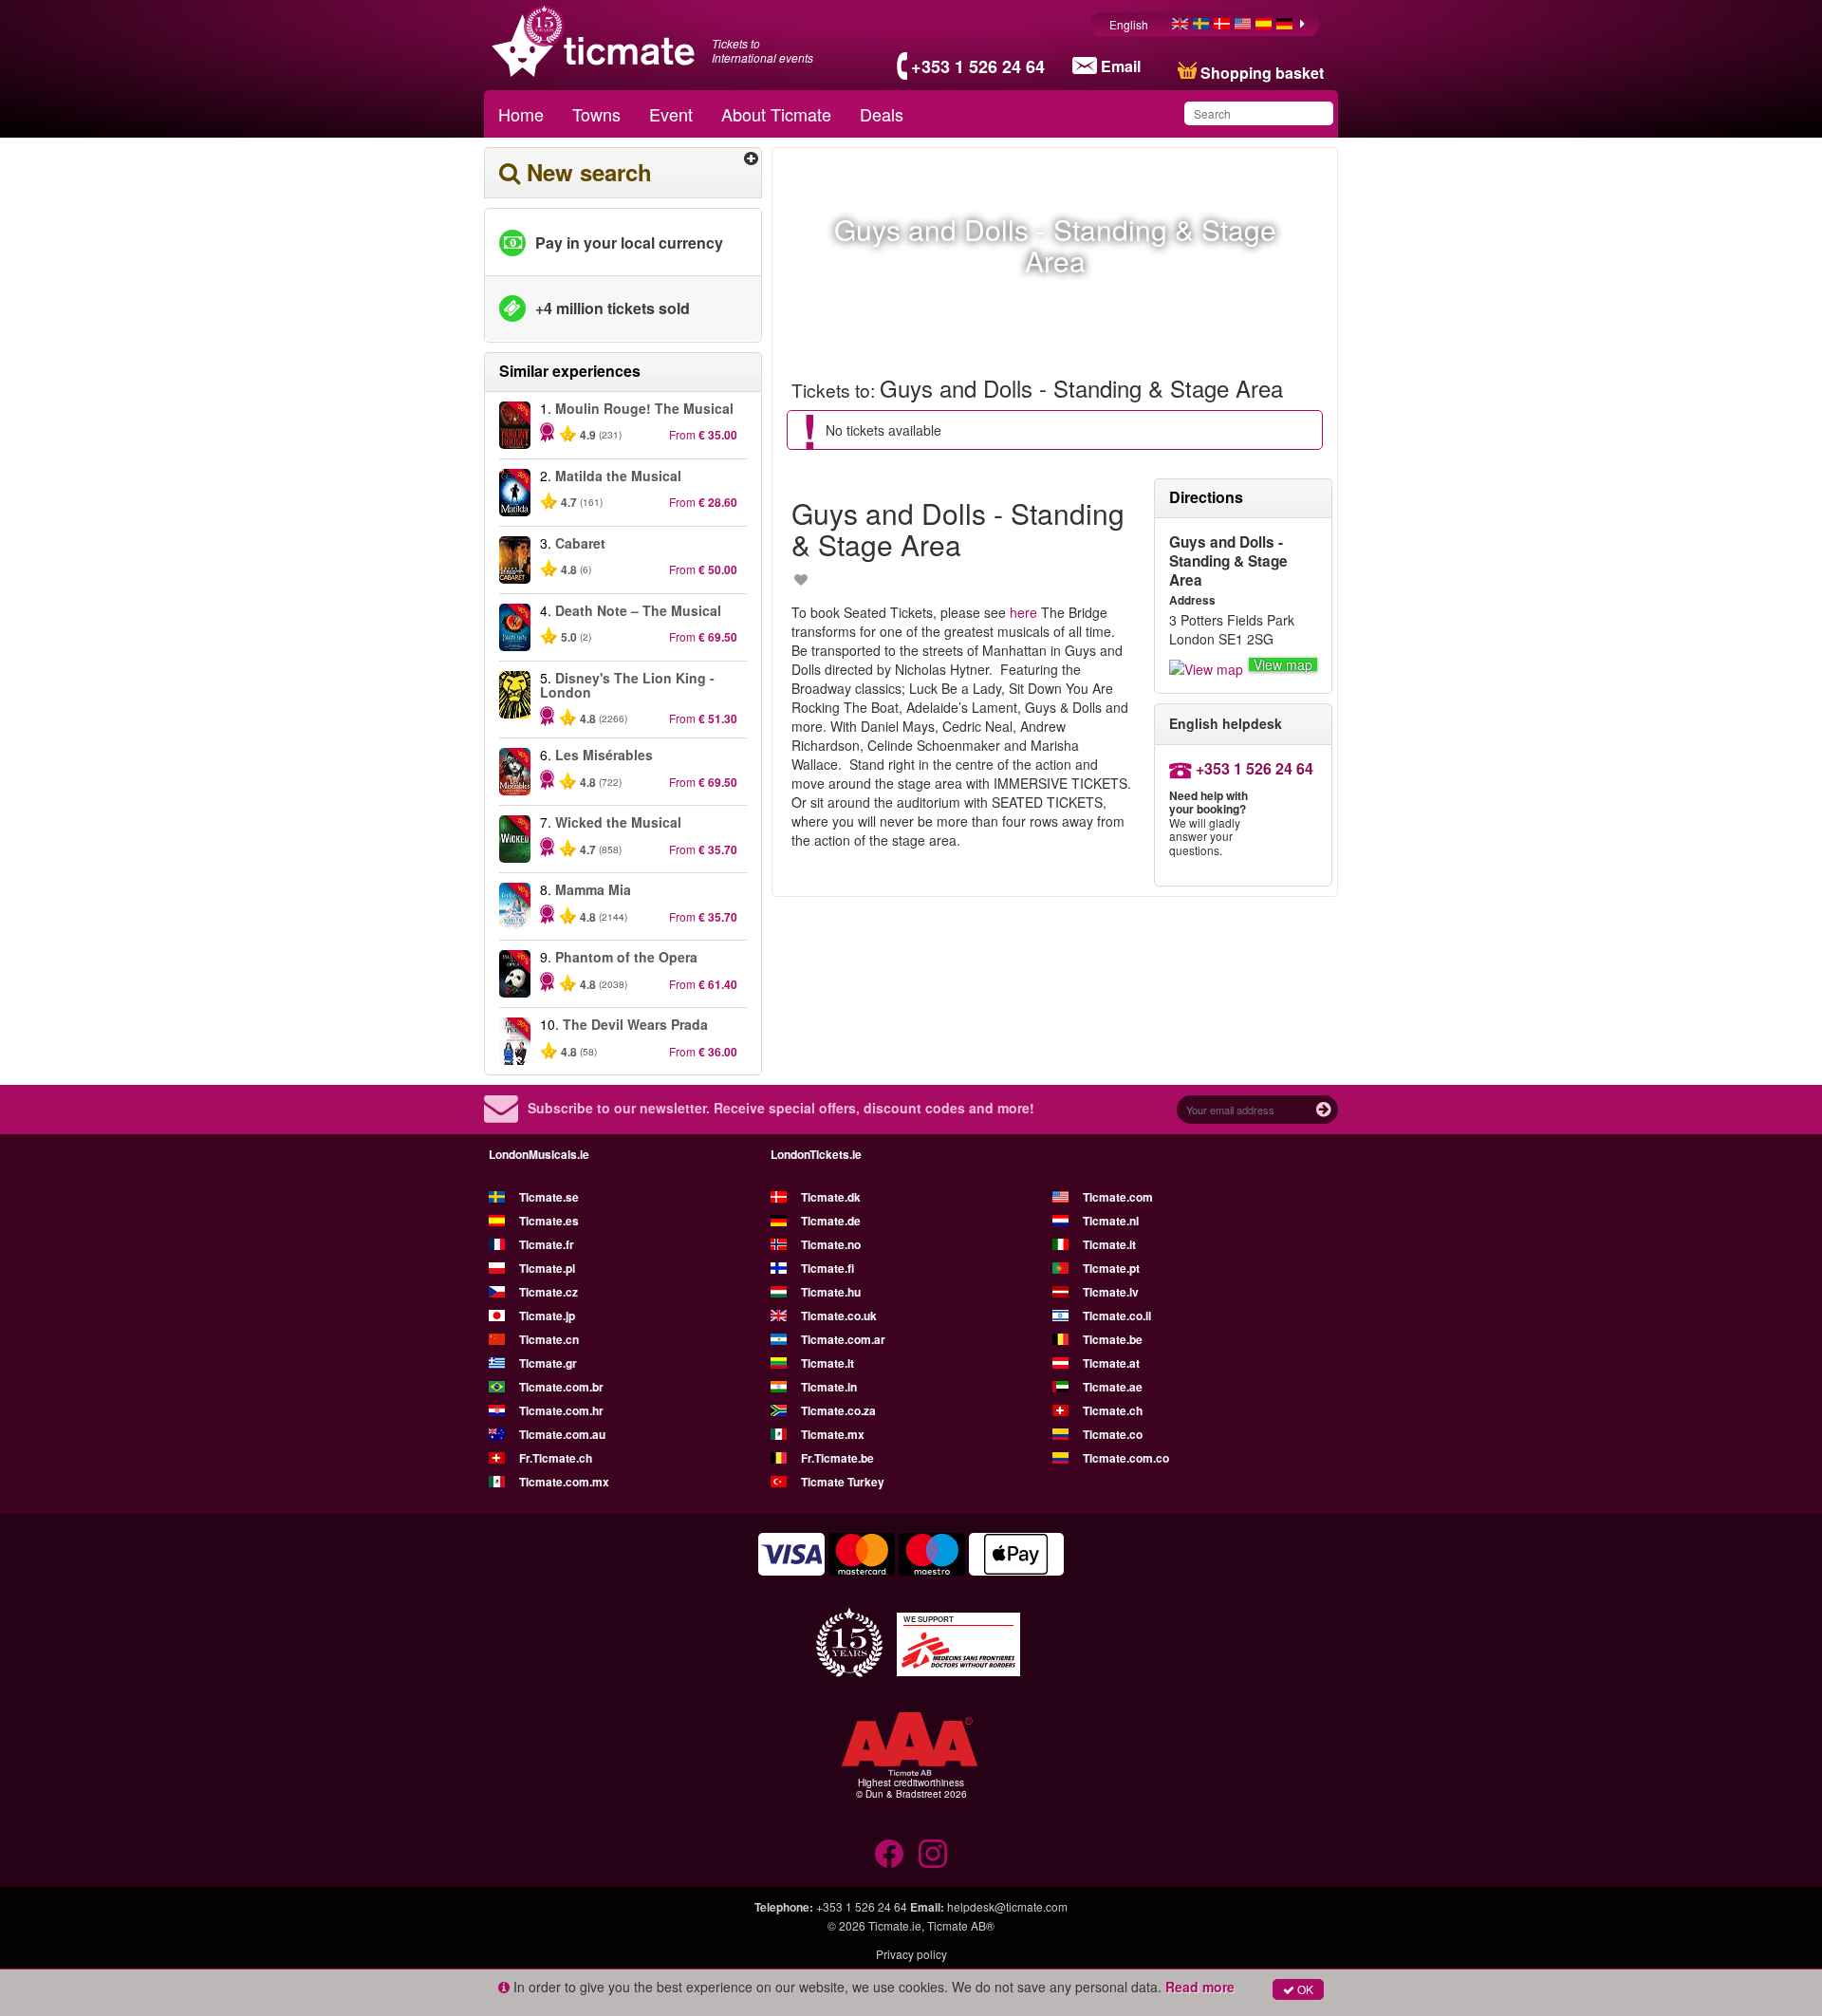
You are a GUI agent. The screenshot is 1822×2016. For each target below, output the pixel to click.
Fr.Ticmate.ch (556, 1458)
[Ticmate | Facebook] (889, 1854)
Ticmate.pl (547, 1268)
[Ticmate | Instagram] (933, 1854)
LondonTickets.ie (816, 1154)
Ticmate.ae (1113, 1387)
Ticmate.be (1113, 1339)
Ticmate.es (549, 1221)
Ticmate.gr (548, 1363)
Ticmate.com (1118, 1197)
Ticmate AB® (961, 1925)
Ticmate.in (829, 1387)
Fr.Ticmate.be (837, 1458)
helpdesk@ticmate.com (1007, 1906)
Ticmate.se (549, 1197)
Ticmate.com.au (562, 1434)
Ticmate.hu (831, 1292)
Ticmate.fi (827, 1268)
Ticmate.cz (548, 1292)
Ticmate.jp (547, 1316)
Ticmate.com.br (561, 1387)
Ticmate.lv (1111, 1292)
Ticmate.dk (831, 1197)
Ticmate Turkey (843, 1482)
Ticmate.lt (827, 1363)
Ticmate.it (1109, 1244)
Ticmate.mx (833, 1434)
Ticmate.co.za (838, 1410)
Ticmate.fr (547, 1244)
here (1023, 612)
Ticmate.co (1113, 1434)
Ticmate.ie (895, 1925)
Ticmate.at (1111, 1363)
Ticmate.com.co (1126, 1458)
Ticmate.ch (1113, 1410)
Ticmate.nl (1111, 1221)
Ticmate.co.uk (839, 1316)
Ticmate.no (831, 1244)
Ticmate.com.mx (564, 1482)
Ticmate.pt (1111, 1268)
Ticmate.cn (549, 1339)
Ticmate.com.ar (843, 1339)
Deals (882, 114)
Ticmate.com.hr (561, 1410)
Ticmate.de (831, 1221)
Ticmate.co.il (1117, 1316)
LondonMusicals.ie (539, 1154)
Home (521, 114)
